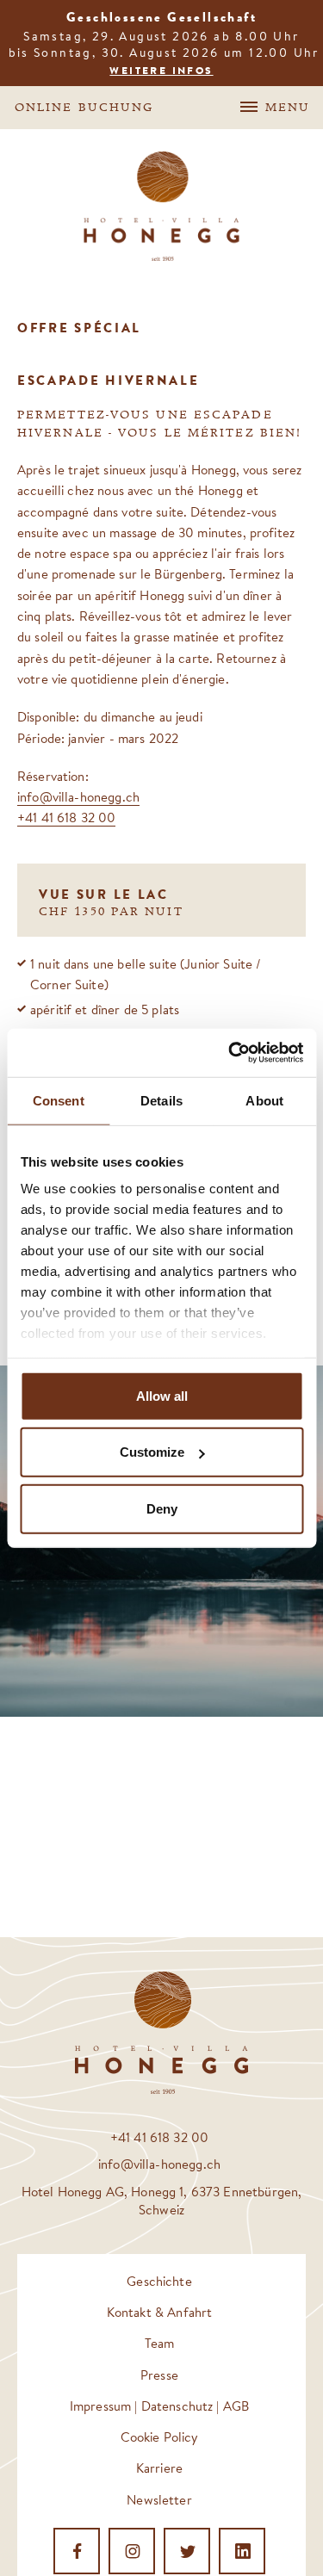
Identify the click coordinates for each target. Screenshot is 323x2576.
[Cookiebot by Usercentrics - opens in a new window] (230, 1053)
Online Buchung (84, 108)
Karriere (159, 2468)
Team (160, 2343)
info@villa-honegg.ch (78, 797)
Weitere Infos (161, 71)
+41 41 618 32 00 (66, 817)
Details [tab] (161, 1100)
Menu (288, 108)
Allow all (162, 1395)
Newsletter (159, 2500)
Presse (159, 2375)
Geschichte (159, 2281)
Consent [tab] (59, 1100)
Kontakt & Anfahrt (160, 2312)
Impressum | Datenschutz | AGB (159, 2406)
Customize (152, 1452)
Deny (162, 1508)
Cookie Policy (160, 2437)
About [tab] (264, 1100)
